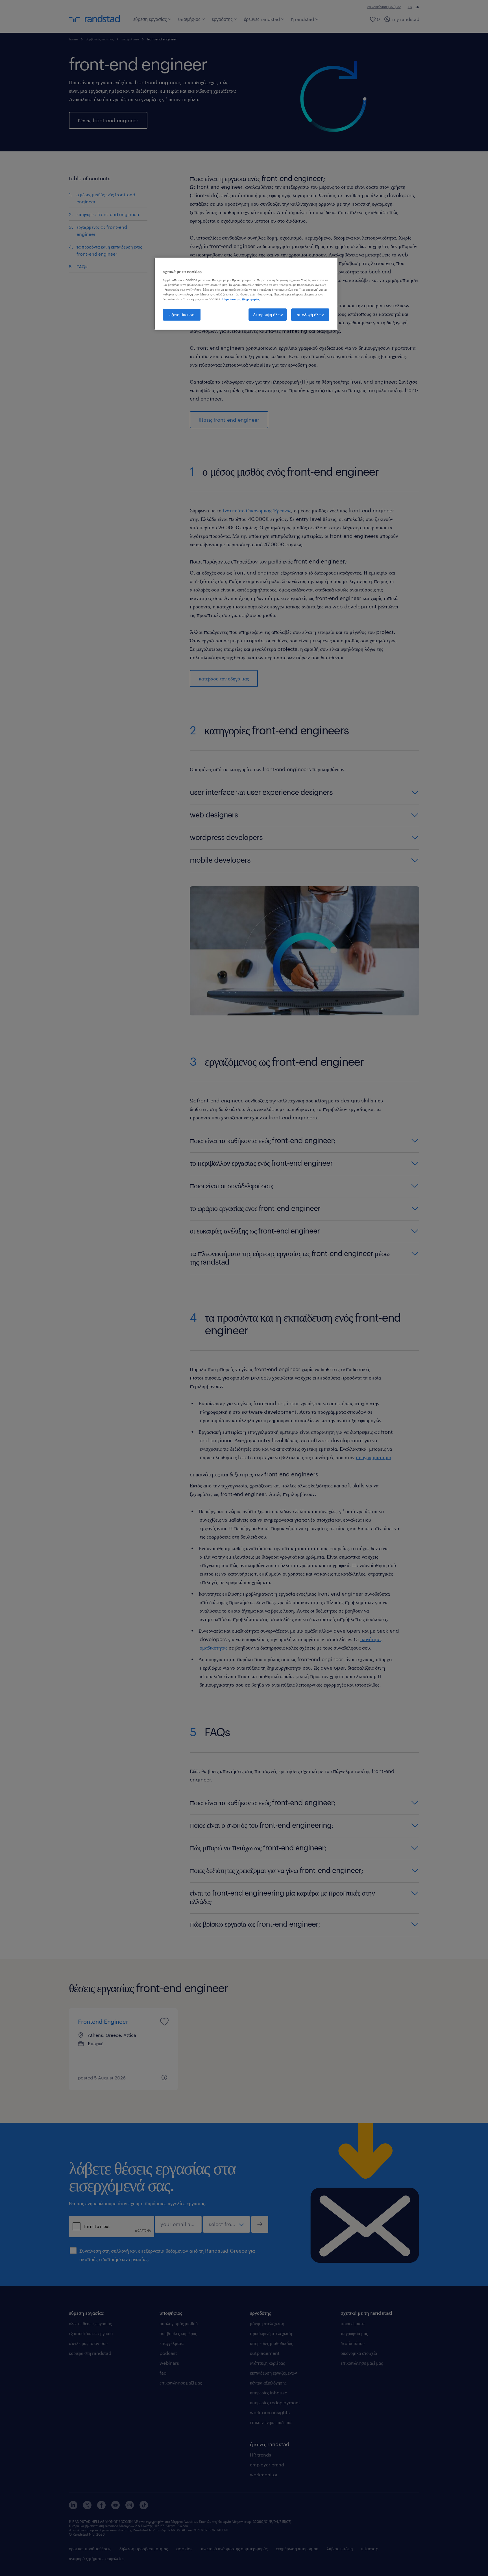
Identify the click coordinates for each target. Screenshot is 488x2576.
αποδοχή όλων (310, 315)
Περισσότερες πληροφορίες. (241, 299)
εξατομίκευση (182, 315)
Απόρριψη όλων (268, 315)
